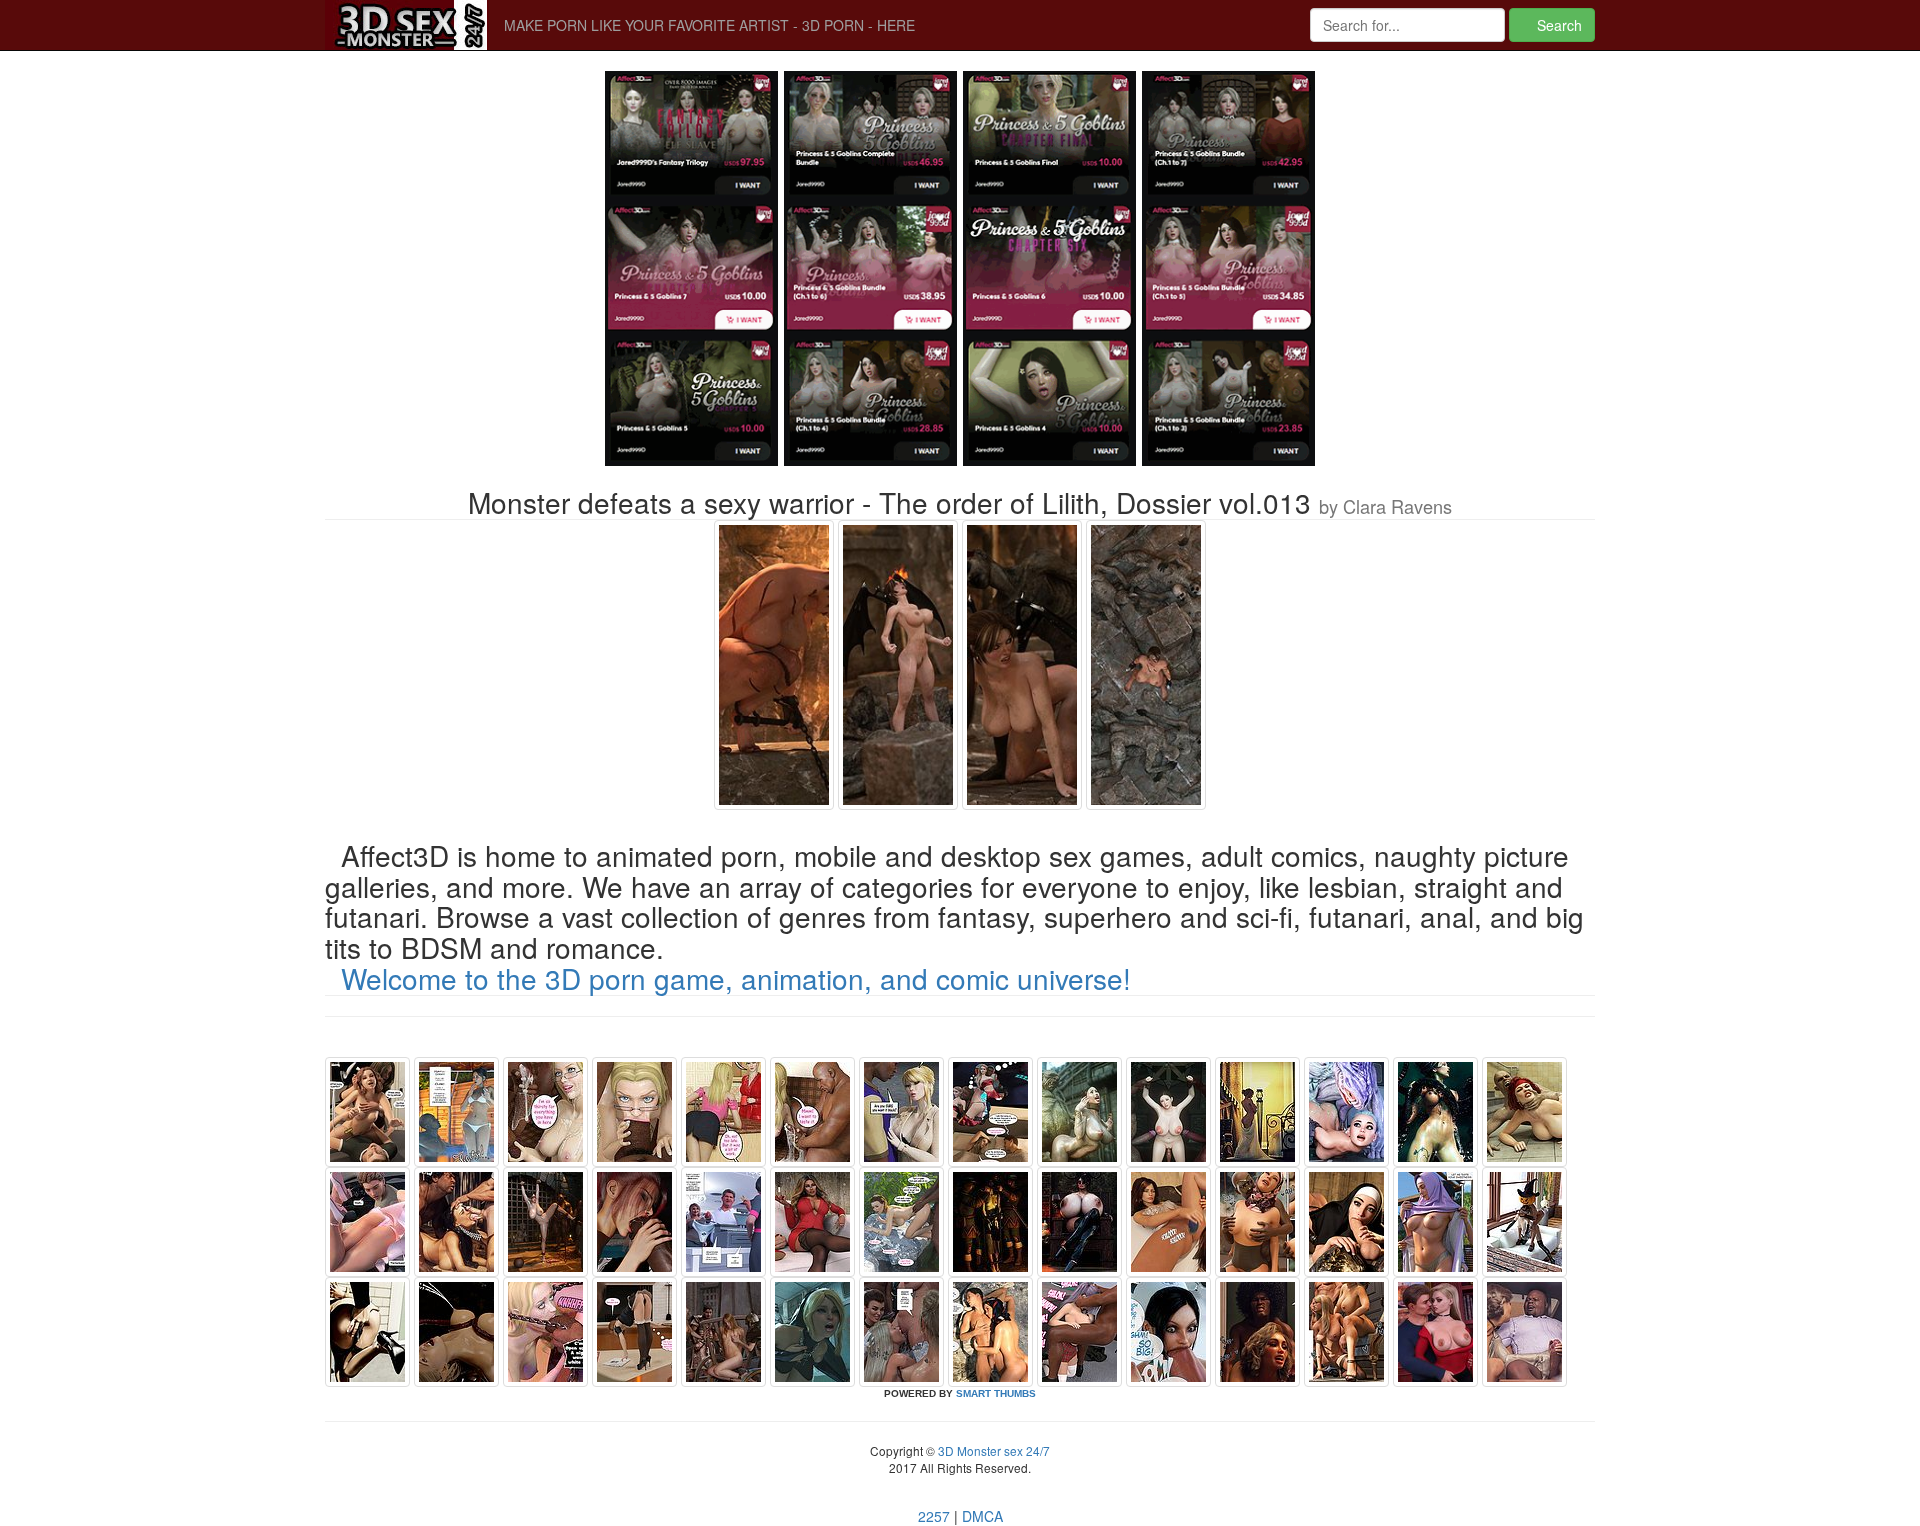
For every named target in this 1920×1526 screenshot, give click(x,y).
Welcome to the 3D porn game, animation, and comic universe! (736, 978)
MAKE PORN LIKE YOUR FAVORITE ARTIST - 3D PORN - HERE (709, 25)
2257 (934, 1516)
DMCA (982, 1516)
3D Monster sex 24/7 (992, 1450)
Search (1557, 25)
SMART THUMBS (996, 1393)
